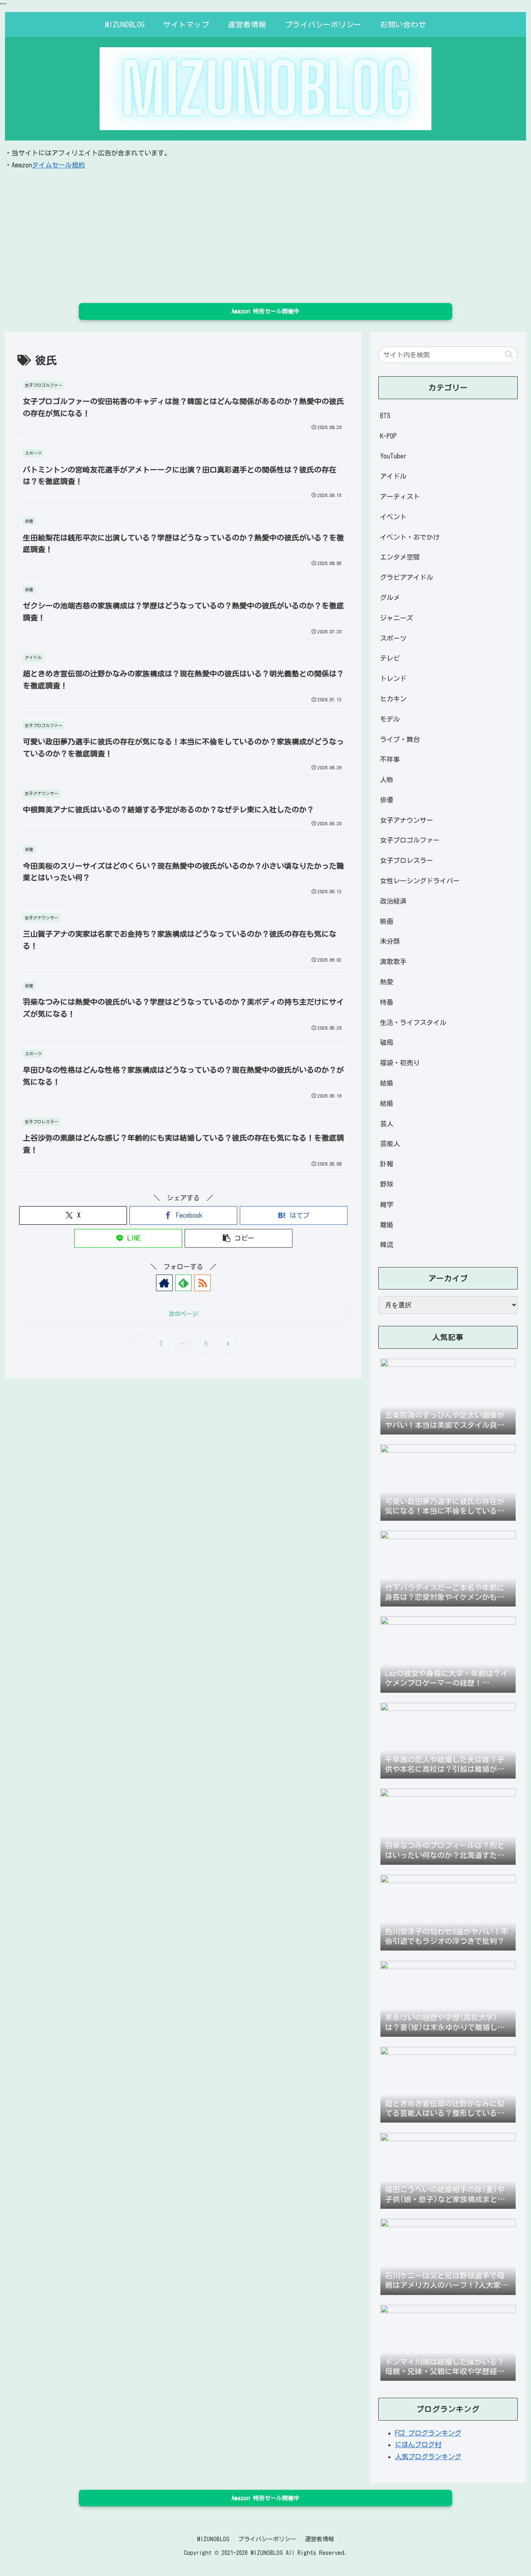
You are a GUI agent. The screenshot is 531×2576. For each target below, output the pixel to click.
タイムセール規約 (58, 165)
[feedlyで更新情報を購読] (183, 1283)
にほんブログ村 (418, 2445)
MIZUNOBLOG (213, 2539)
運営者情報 (319, 2539)
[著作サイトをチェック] (164, 1283)
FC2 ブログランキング (428, 2433)
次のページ (183, 1314)
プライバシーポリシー (267, 2539)
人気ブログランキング (428, 2457)
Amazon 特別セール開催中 (265, 311)
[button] (239, 1238)
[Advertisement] (265, 233)
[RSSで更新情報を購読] (202, 1283)
